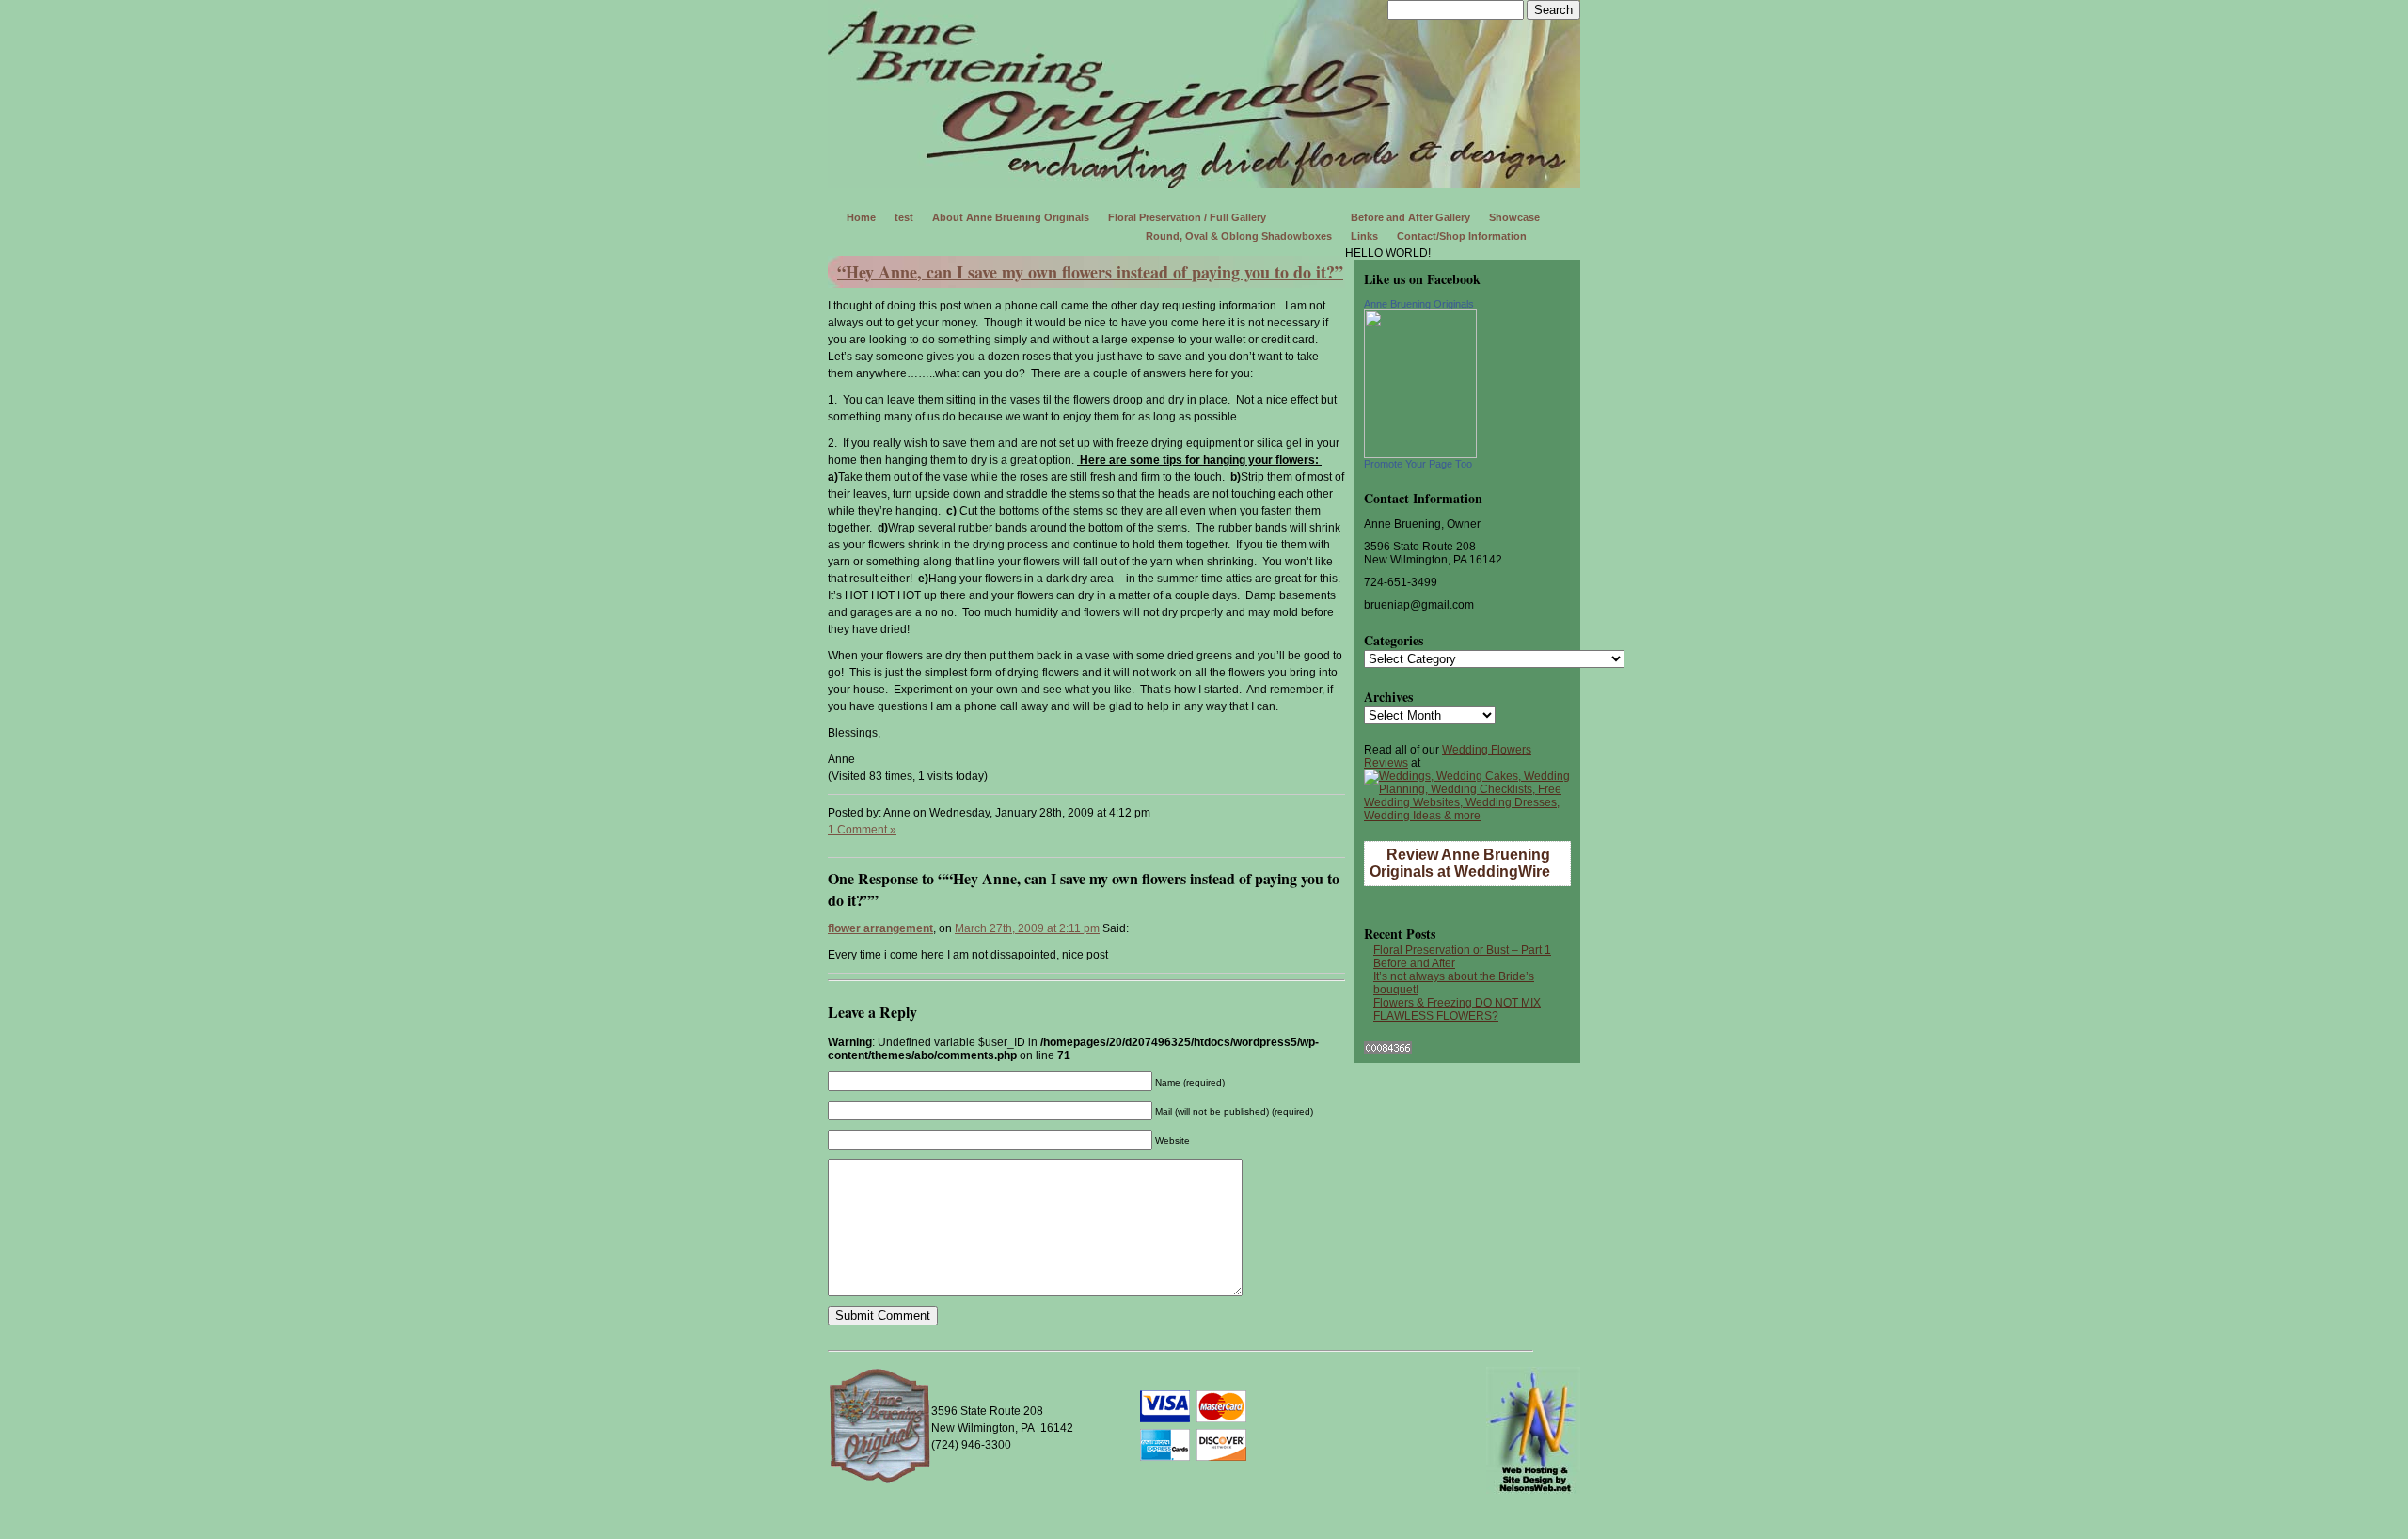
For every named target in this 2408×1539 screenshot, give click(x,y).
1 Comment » (862, 830)
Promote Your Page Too (1418, 464)
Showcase (1514, 217)
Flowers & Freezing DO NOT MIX (1457, 1003)
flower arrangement (880, 928)
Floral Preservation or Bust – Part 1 (1462, 950)
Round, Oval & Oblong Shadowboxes (1239, 236)
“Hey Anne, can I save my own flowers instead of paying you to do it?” (1090, 272)
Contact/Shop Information (1462, 236)
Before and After (1414, 963)
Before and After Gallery (1410, 217)
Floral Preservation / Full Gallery (1187, 217)
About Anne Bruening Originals (1011, 217)
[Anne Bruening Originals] (1420, 454)
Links (1364, 236)
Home (861, 217)
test (904, 217)
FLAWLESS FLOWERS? (1436, 1016)
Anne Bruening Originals (1419, 304)
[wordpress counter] (1388, 1050)
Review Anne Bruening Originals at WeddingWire (1460, 863)
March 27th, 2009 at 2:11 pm (1027, 928)
